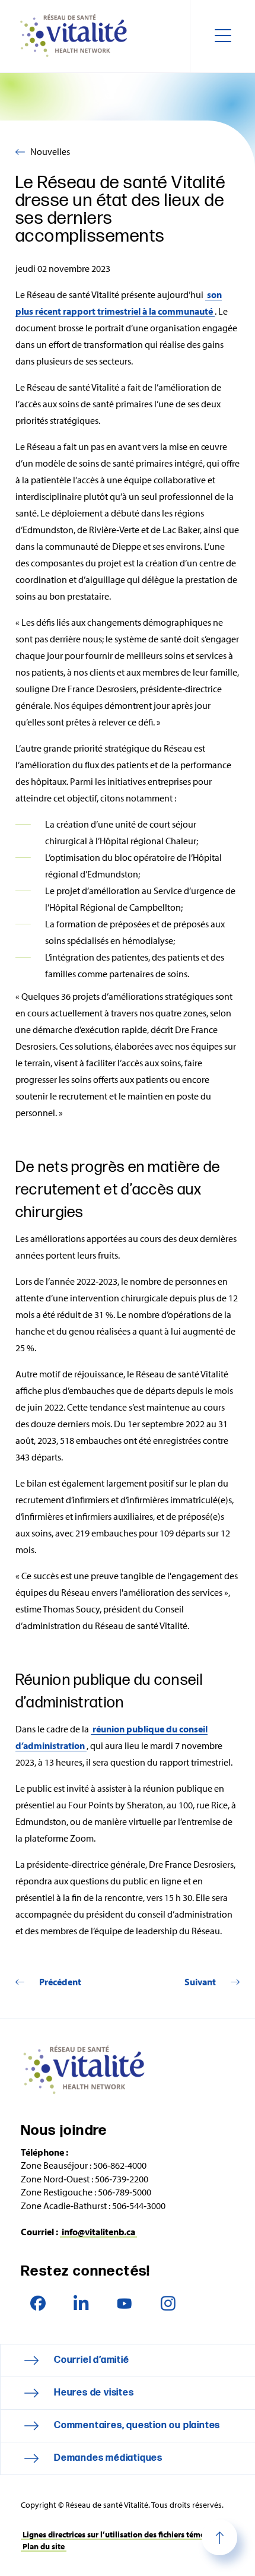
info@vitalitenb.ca (98, 2232)
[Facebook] (38, 2303)
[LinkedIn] (81, 2303)
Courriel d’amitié (92, 2360)
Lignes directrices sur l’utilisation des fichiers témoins (119, 2534)
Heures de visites (94, 2393)
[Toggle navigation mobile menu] (222, 36)
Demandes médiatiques (108, 2458)
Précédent (60, 1982)
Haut (219, 2537)
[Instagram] (168, 2303)
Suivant (200, 1982)
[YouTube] (124, 2303)
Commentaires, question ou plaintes (137, 2426)
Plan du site (44, 2546)
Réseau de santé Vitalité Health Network (78, 36)
